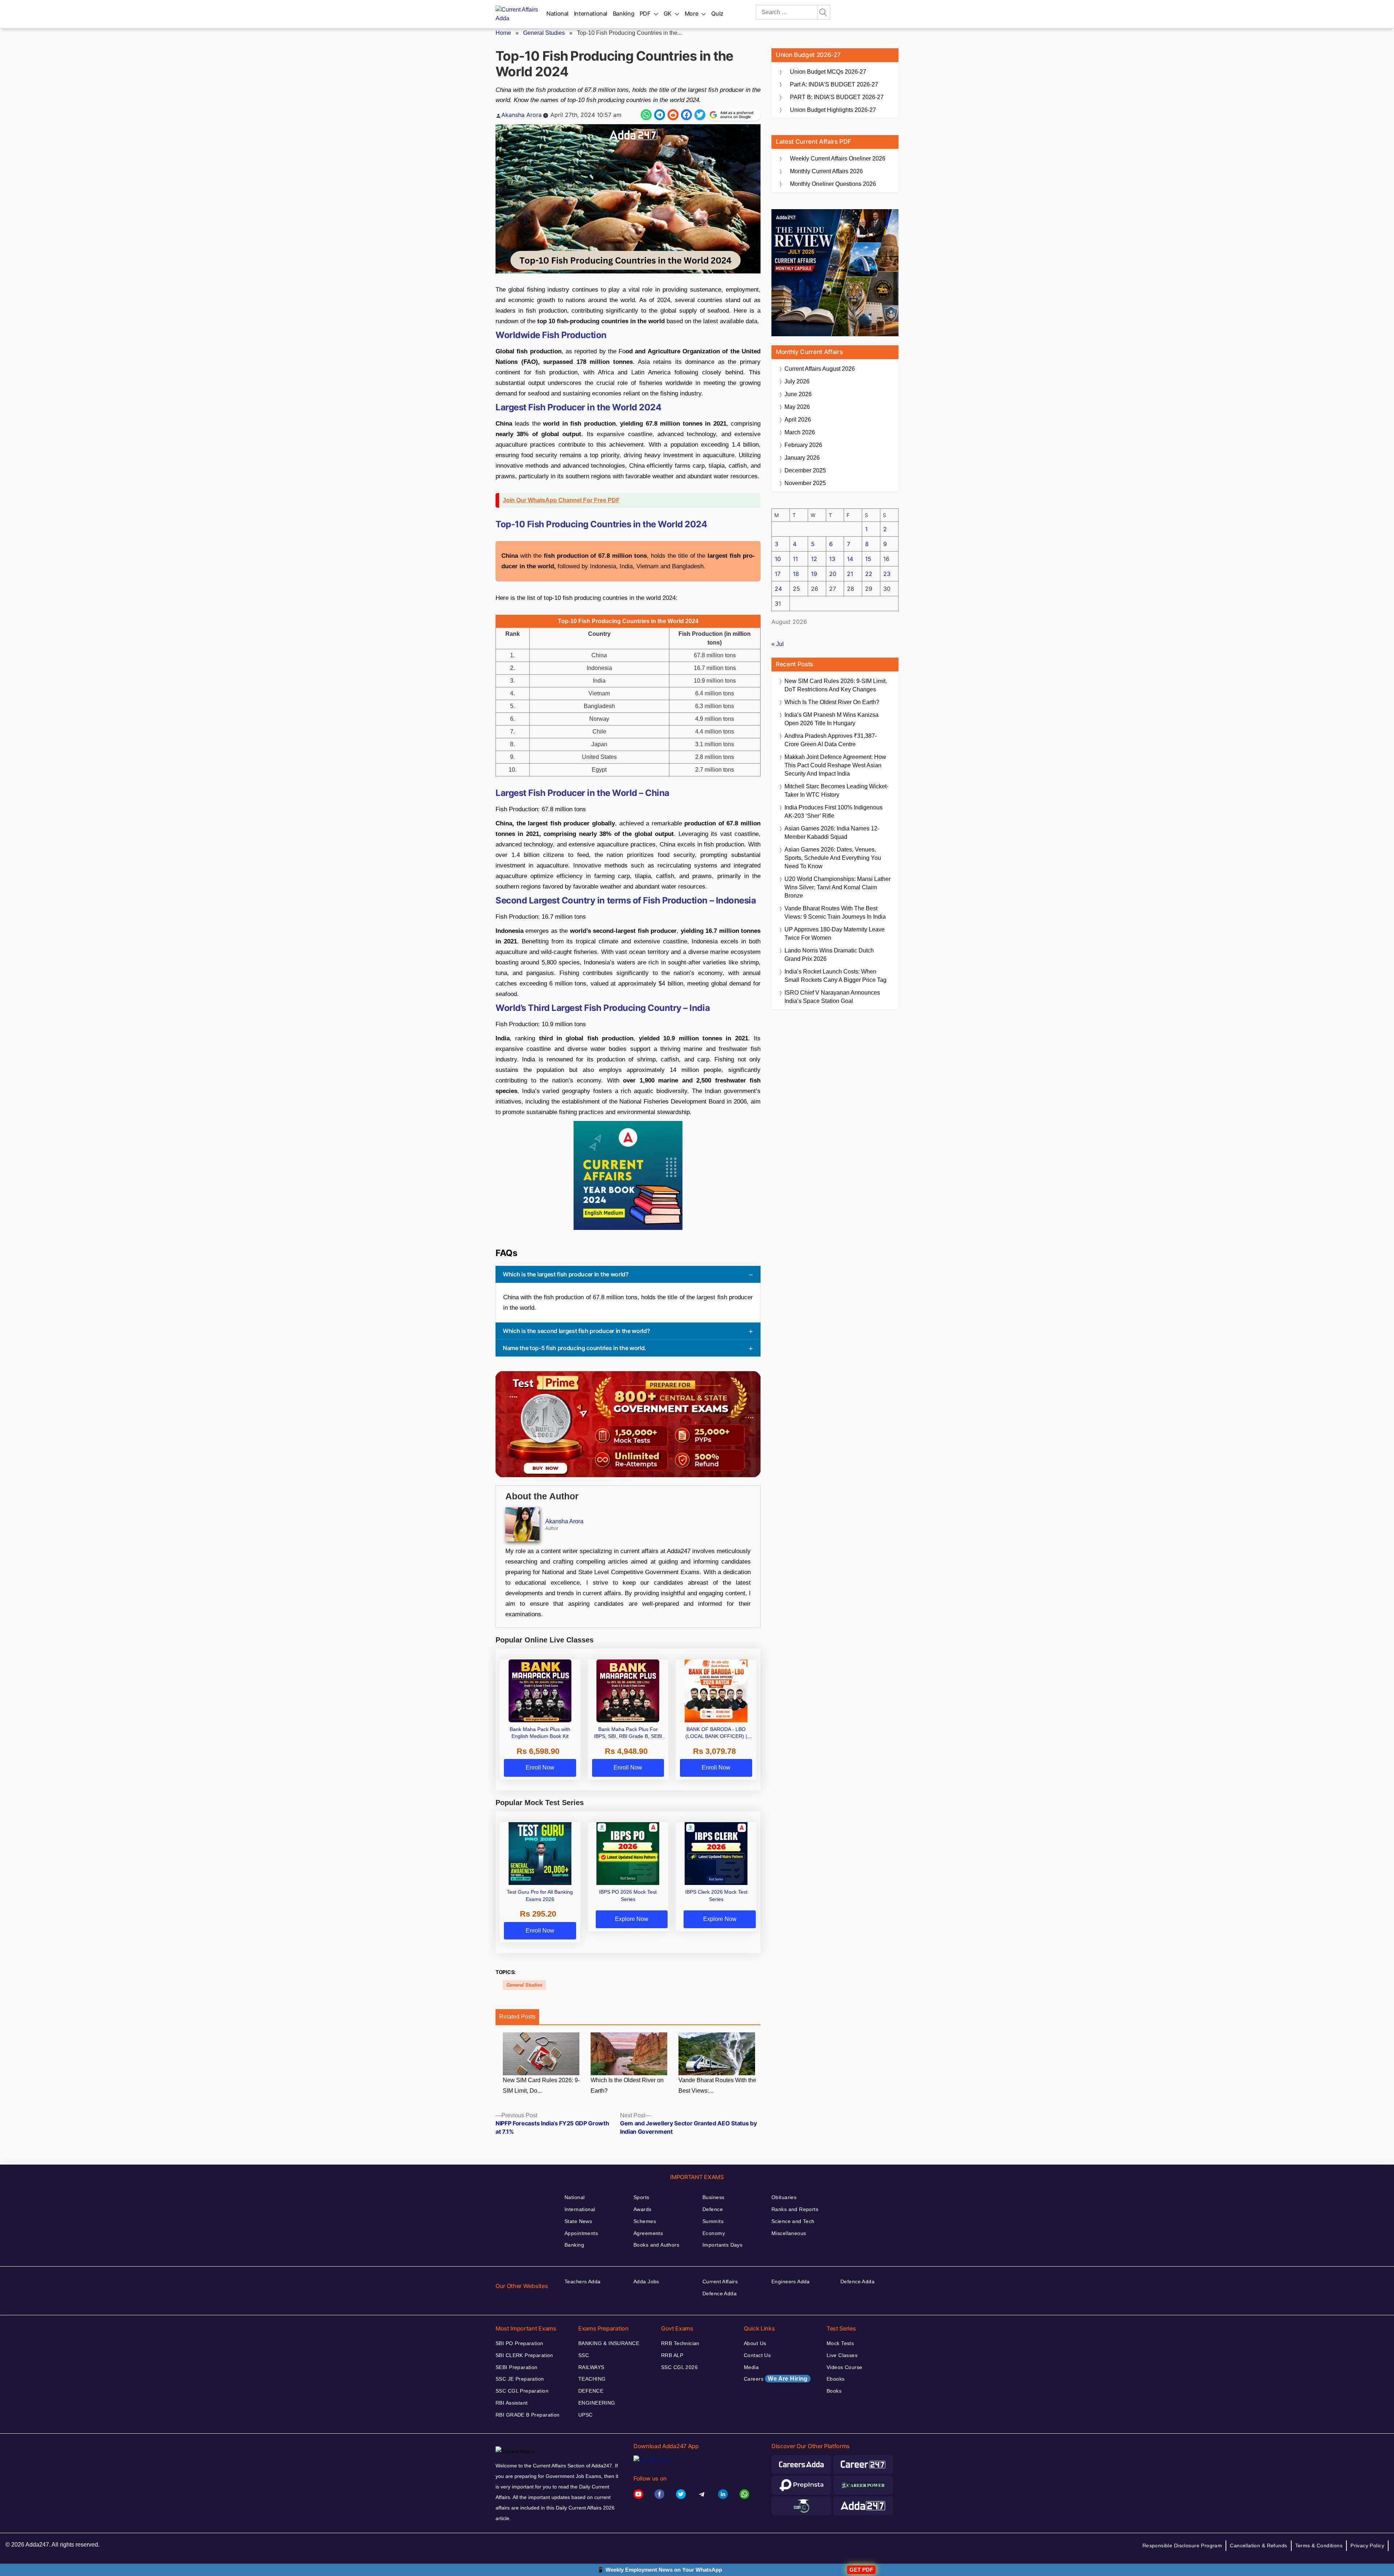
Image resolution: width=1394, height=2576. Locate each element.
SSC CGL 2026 (679, 2367)
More (692, 13)
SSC (584, 2355)
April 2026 (798, 420)
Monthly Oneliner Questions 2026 (833, 184)
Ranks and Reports (795, 2209)
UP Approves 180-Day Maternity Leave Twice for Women (835, 934)
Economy (714, 2233)
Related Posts (517, 2017)
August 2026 (820, 369)
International (591, 13)
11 (795, 559)
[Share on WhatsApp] (646, 115)
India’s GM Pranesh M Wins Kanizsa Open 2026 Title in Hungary (831, 719)
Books (834, 2391)
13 (832, 559)
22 (869, 574)
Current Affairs (720, 2282)
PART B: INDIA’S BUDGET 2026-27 (837, 97)
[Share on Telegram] (660, 115)
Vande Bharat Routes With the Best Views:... (717, 2086)
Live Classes (842, 2355)
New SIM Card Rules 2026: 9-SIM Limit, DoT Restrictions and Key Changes (836, 685)
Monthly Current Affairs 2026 (826, 171)
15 (868, 559)
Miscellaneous (789, 2233)
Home (503, 33)
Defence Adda (720, 2293)
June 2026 (798, 394)
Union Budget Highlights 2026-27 (833, 110)
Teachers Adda (582, 2282)
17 (778, 574)
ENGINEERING (597, 2403)
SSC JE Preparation (520, 2379)
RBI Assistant (511, 2403)
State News (578, 2221)
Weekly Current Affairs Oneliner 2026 (838, 159)
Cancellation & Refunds (1258, 2545)
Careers (776, 2379)
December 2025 (805, 470)
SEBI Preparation (517, 2367)
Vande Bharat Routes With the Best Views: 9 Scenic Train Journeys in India (835, 913)
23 (887, 574)
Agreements (648, 2233)
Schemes (645, 2221)
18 (796, 574)
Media (751, 2367)
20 (833, 574)
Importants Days (722, 2245)
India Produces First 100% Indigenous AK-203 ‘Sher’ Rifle (833, 812)
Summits (713, 2221)
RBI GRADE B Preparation (528, 2415)
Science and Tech (793, 2221)
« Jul (778, 644)
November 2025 (805, 483)
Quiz (717, 13)
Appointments (581, 2233)
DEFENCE (591, 2391)
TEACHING (592, 2379)
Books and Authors (656, 2245)
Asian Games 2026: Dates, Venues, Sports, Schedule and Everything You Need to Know (833, 858)
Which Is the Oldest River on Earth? (627, 2086)
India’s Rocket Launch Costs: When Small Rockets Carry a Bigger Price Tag (835, 976)
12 (814, 559)
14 (850, 559)
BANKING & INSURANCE (609, 2343)
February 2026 (803, 445)
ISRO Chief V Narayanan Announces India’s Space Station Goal (832, 997)
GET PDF (861, 2570)
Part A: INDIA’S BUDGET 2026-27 (834, 84)
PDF (645, 13)
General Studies (544, 33)
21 (850, 574)
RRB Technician (680, 2343)
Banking (623, 13)
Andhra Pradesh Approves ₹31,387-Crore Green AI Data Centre (831, 740)
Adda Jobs (646, 2282)
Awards (643, 2209)
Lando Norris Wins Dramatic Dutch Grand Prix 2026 (829, 955)
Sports (641, 2197)
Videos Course (844, 2367)
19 (814, 574)
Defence (713, 2209)
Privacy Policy (1367, 2545)
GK (668, 13)
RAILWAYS (591, 2367)
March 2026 (800, 432)
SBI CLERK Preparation (524, 2355)
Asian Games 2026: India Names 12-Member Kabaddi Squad (832, 833)
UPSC (586, 2415)
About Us (755, 2343)
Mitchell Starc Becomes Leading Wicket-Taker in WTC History (836, 791)
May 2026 (797, 407)
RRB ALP (672, 2355)
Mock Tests (840, 2343)
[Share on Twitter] (700, 115)
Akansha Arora (521, 115)
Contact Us (757, 2355)
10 (778, 559)
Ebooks (836, 2379)
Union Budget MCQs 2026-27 (828, 72)
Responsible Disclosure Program (1182, 2545)
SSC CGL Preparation (522, 2391)
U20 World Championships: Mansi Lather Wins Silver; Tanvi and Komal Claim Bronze (837, 887)
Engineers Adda (791, 2282)
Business (713, 2197)
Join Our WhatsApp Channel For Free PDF (561, 500)
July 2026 (797, 381)
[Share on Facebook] (686, 115)
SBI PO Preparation (519, 2343)
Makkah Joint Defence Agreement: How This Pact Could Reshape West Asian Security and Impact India (835, 765)
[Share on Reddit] (673, 115)
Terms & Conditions (1319, 2545)
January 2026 (802, 458)
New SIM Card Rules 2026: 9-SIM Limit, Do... (541, 2086)
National (557, 13)
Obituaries (784, 2197)
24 (778, 589)
